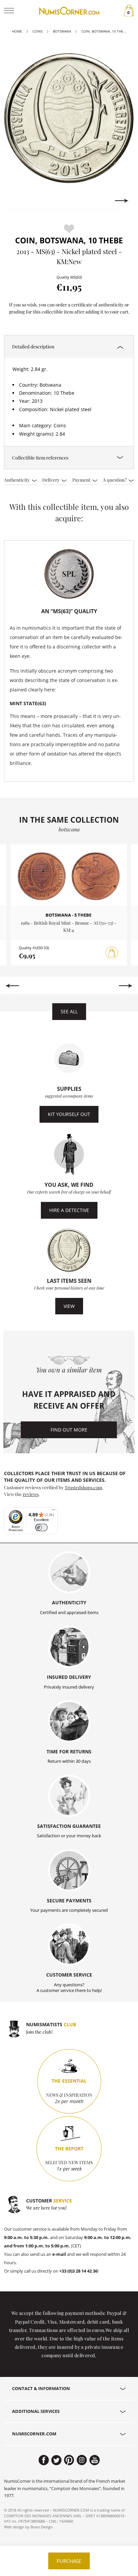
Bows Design (42, 2527)
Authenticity (17, 480)
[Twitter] (56, 2460)
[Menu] (54, 1511)
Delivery (51, 480)
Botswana (62, 31)
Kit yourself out (69, 1114)
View (69, 1306)
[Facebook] (44, 2460)
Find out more (69, 1430)
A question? (115, 480)
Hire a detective (69, 1210)
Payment (82, 480)
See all (69, 1011)
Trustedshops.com (83, 1487)
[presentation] (16, 201)
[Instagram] (82, 2460)
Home (17, 31)
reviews (31, 1494)
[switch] (41, 1528)
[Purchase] (112, 953)
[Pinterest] (69, 2460)
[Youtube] (95, 2460)
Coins (38, 31)
